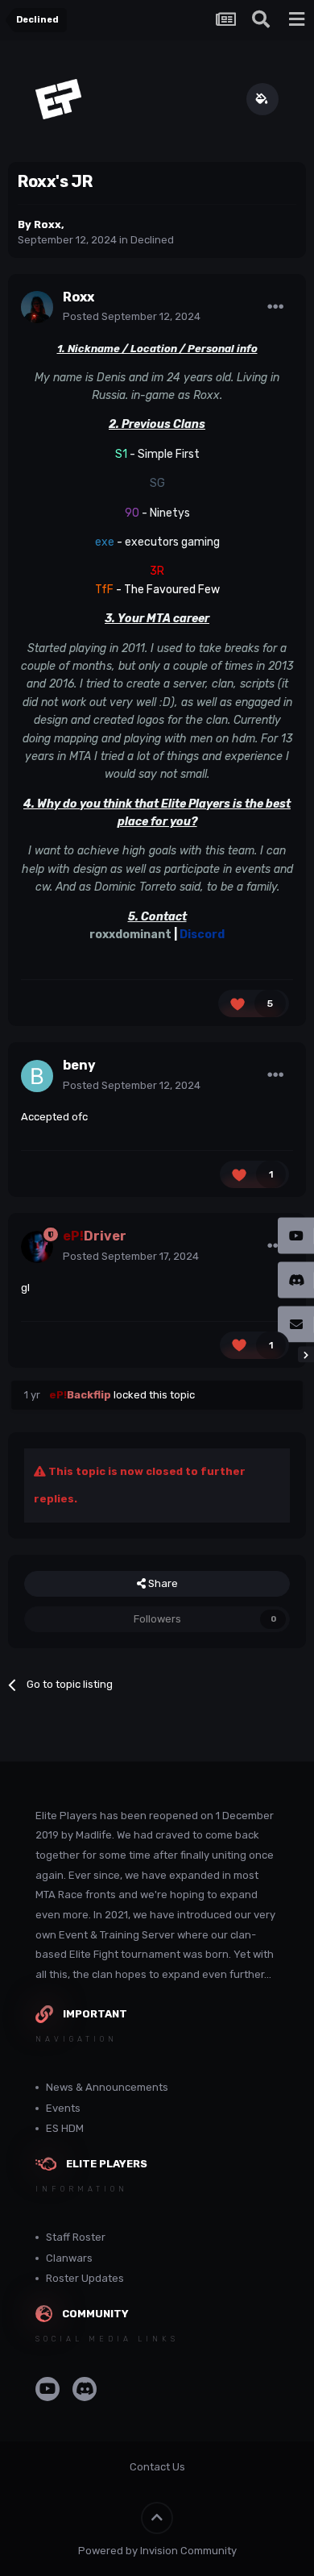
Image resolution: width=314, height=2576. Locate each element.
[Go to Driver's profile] (37, 1247)
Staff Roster (76, 2237)
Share (162, 1583)
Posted (132, 316)
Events (63, 2108)
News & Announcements (107, 2087)
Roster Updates (85, 2278)
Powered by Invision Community (157, 2551)
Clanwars (69, 2258)
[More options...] (275, 307)
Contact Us (157, 2467)
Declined (152, 240)
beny (79, 1065)
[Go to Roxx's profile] (37, 307)
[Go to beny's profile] (37, 1076)
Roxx (48, 224)
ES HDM (65, 2128)
